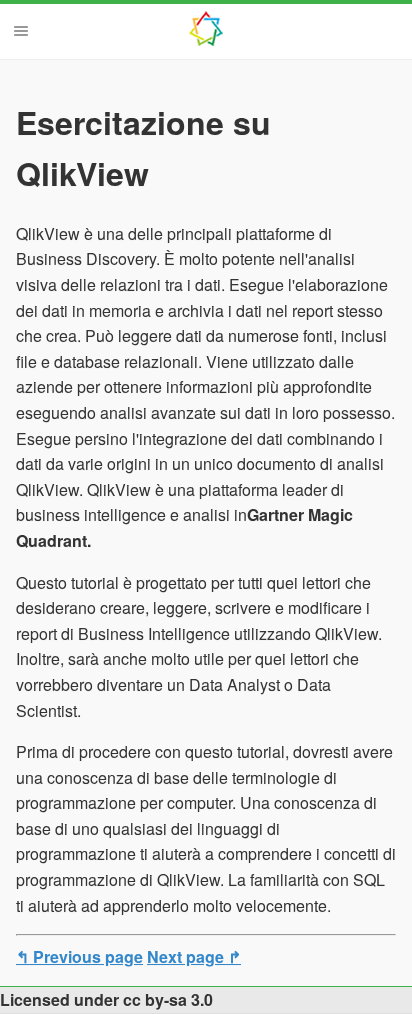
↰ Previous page (79, 956)
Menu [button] (21, 31)
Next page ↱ (194, 956)
